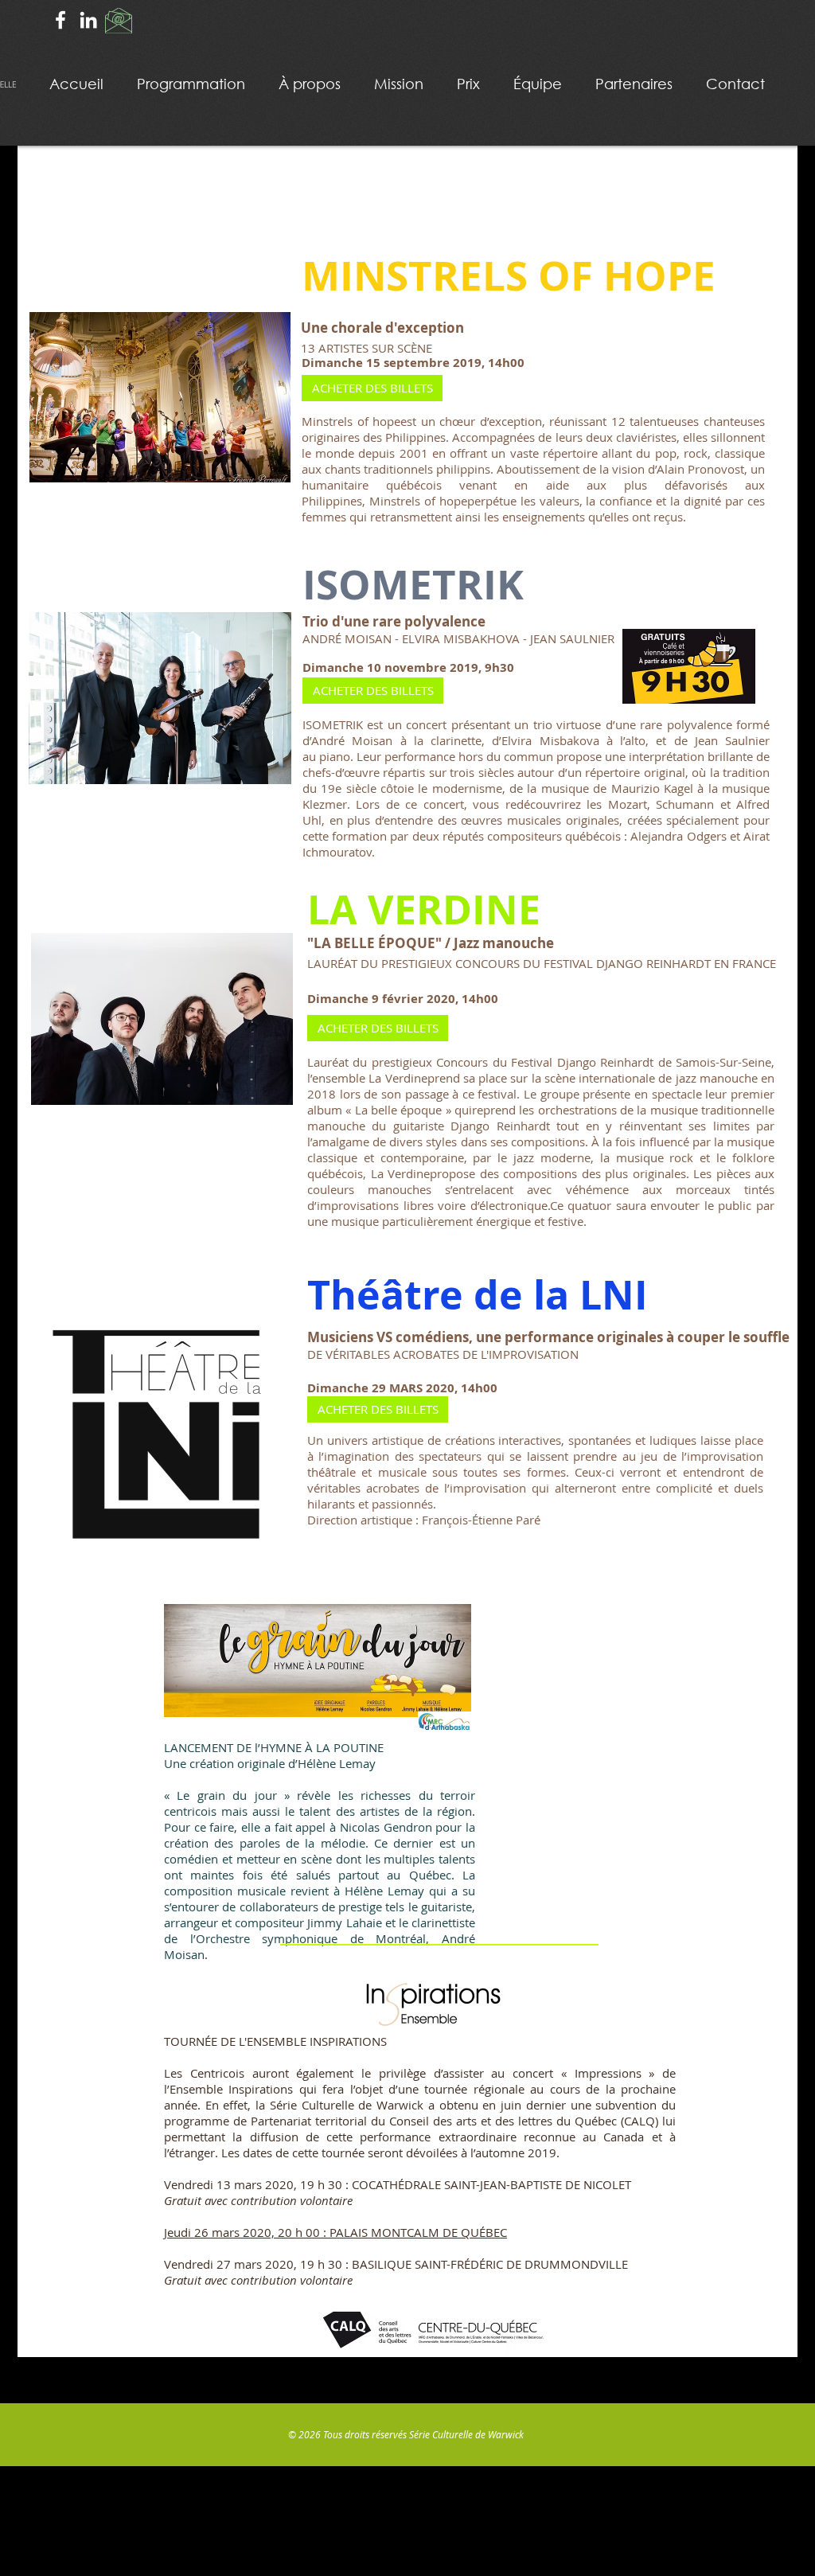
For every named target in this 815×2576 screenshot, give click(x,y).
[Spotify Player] (585, 1736)
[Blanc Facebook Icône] (60, 20)
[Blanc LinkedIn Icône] (88, 20)
